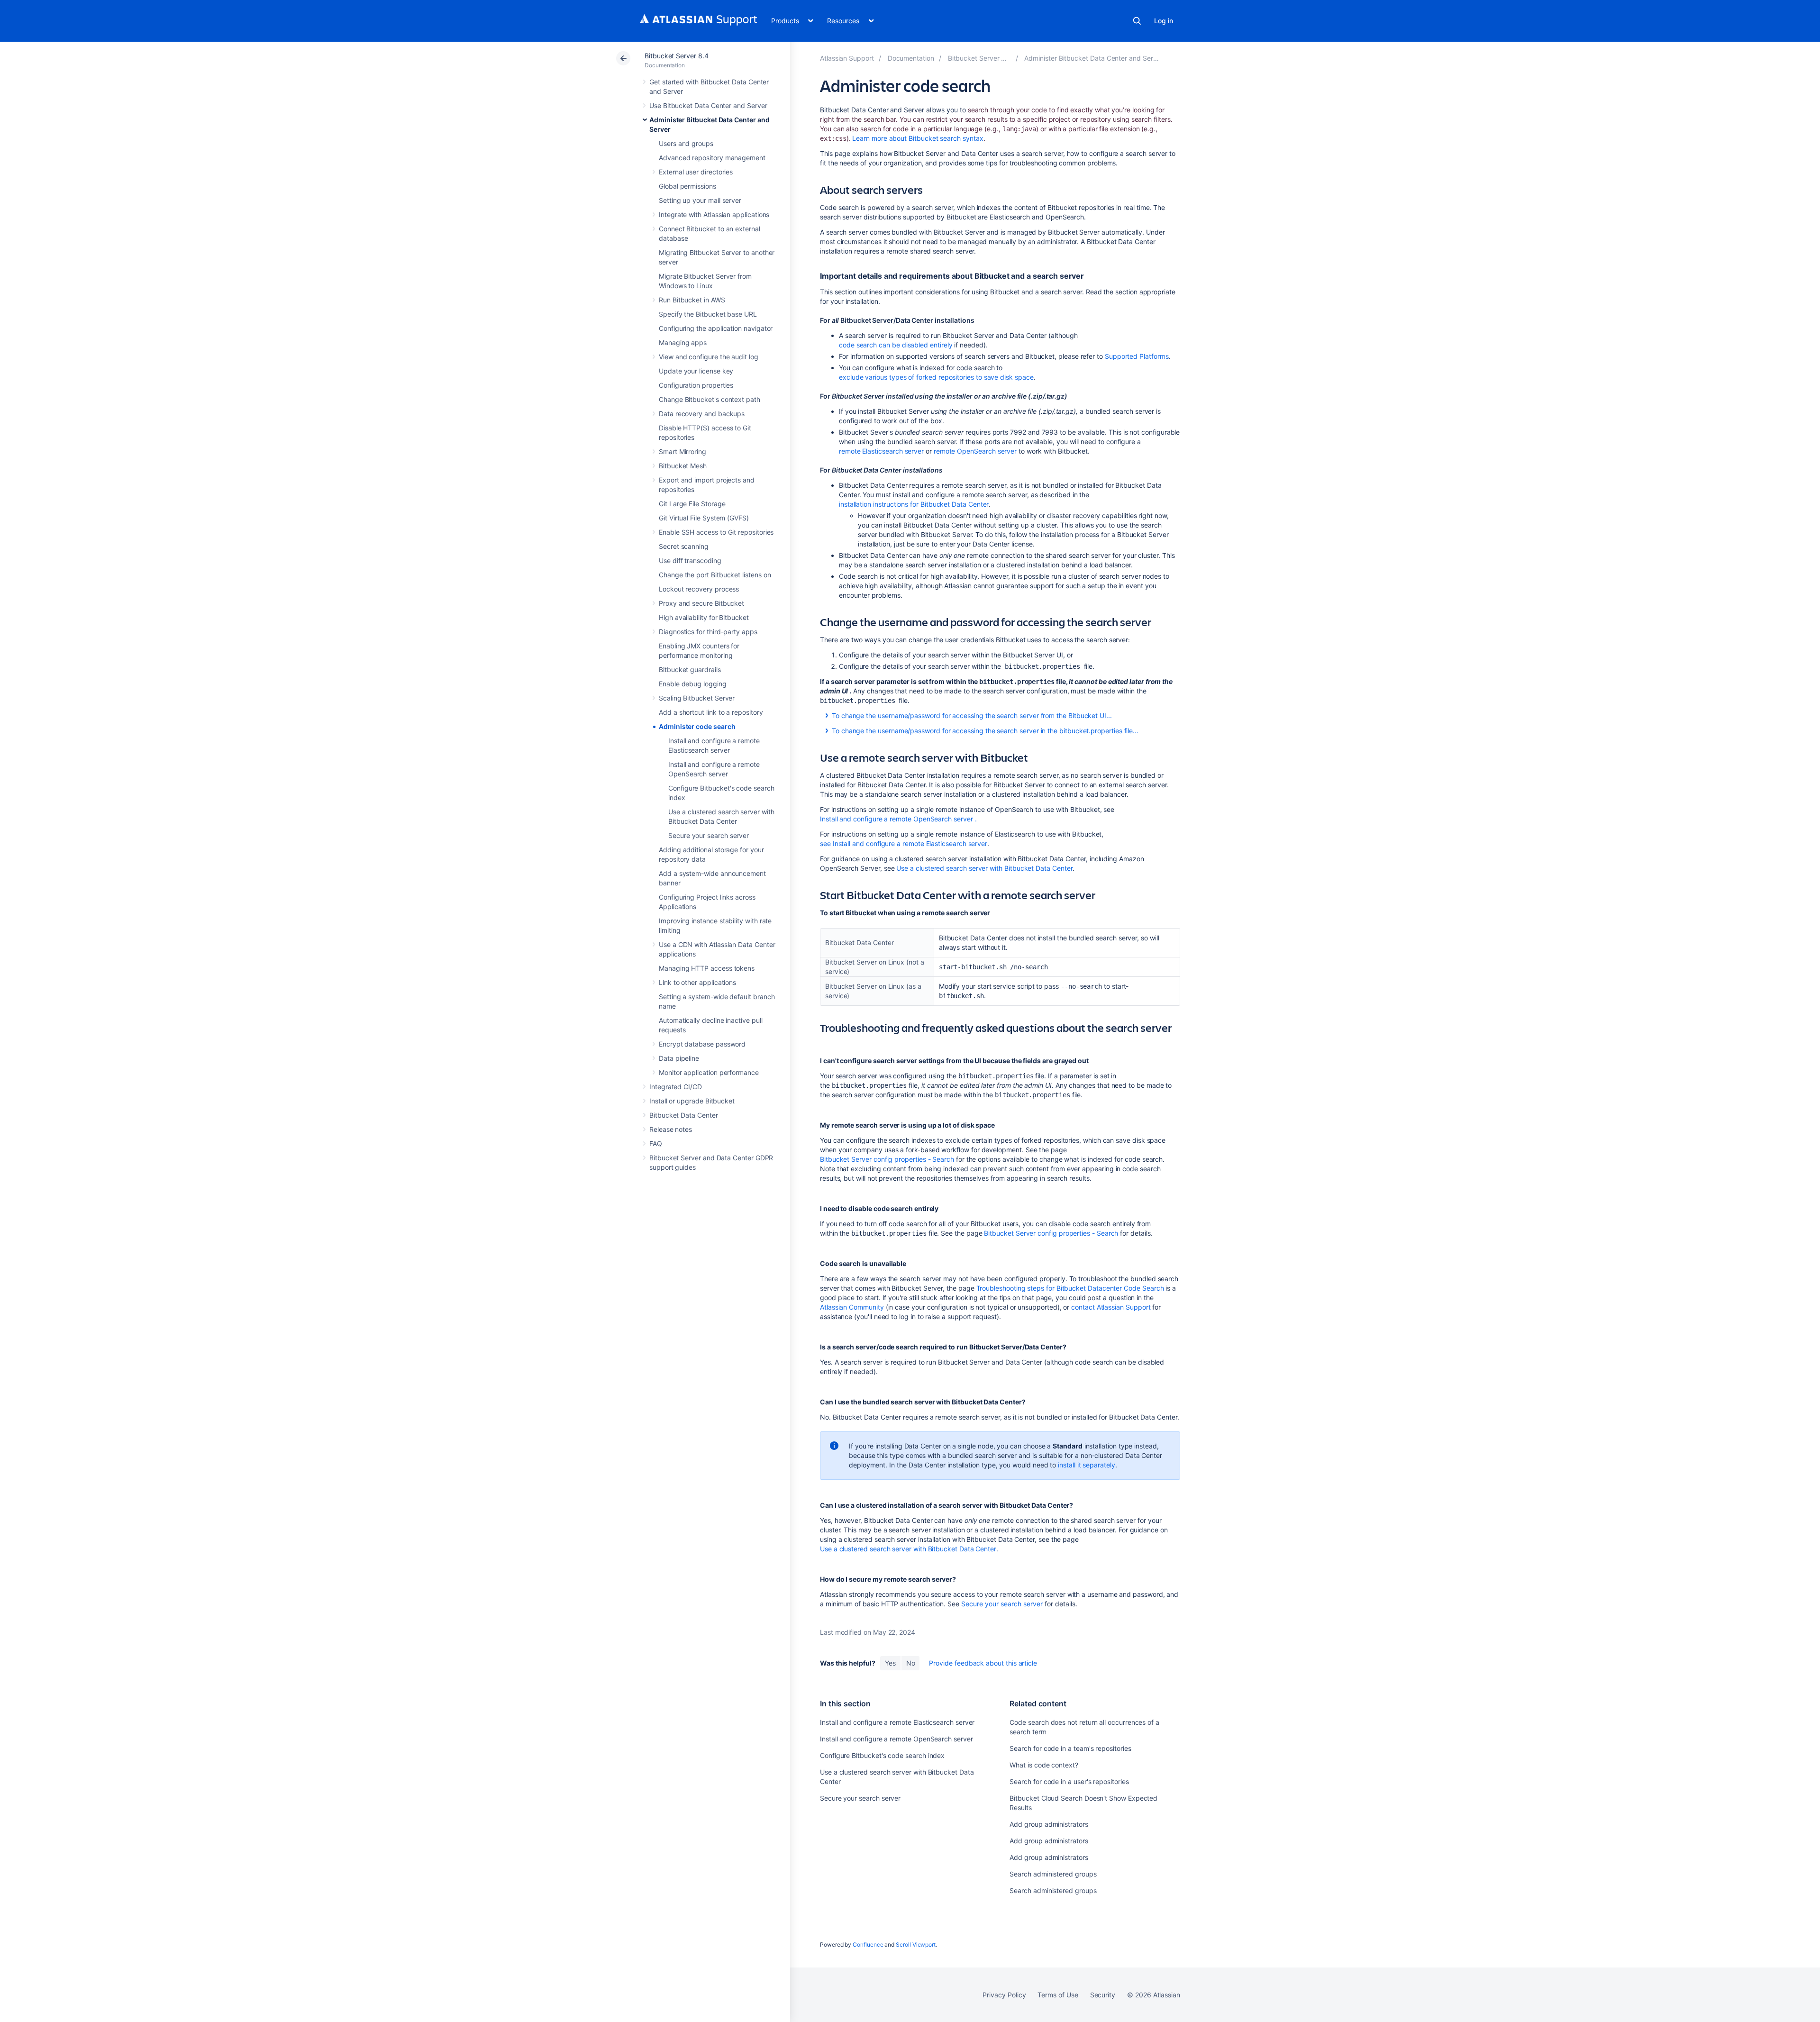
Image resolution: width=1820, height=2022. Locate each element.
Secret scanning (684, 546)
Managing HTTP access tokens (707, 968)
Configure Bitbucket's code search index (882, 1755)
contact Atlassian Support (1111, 1307)
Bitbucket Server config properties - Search (887, 1159)
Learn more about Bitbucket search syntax (918, 138)
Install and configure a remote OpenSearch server (896, 819)
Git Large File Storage (692, 504)
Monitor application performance (709, 1072)
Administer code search (697, 726)
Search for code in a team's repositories (1070, 1748)
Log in (1164, 21)
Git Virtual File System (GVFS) (704, 518)
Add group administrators (1049, 1824)
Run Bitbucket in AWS (692, 300)
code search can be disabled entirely (896, 345)
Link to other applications (697, 982)
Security (1103, 1995)
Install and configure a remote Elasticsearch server (897, 1722)
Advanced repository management (712, 158)
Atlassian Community (852, 1307)
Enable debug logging (693, 684)
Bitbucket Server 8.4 (677, 56)
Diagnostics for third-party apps (708, 632)
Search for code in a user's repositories (1069, 1781)
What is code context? (1044, 1765)
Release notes (671, 1129)
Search (1137, 21)
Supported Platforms (1137, 356)
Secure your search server (709, 835)
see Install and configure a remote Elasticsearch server (904, 843)
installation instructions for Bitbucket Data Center (914, 504)
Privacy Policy (1004, 1995)
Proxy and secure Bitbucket (701, 603)
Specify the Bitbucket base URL (708, 314)
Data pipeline (679, 1058)
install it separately (1087, 1465)
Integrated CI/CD (676, 1087)
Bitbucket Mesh (683, 466)
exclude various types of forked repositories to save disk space (936, 377)
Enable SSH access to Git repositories (716, 532)
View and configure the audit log (709, 357)
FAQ (656, 1143)
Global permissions (687, 186)
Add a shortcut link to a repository (711, 712)
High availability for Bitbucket (704, 617)
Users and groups (686, 143)
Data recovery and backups (702, 414)
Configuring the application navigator (716, 328)
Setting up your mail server (700, 200)
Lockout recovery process (699, 589)
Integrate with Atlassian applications (714, 214)
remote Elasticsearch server (881, 451)
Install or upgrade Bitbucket (692, 1101)
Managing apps (683, 342)
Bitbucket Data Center (684, 1115)
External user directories (696, 172)
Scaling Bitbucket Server (697, 698)
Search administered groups (1053, 1874)
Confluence (868, 1945)
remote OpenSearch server (975, 451)
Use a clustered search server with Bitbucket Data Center (984, 868)
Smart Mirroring (682, 451)
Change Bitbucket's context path (710, 399)
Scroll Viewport (916, 1945)
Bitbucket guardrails (690, 669)
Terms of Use (1058, 1995)
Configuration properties (696, 385)
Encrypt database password (702, 1044)
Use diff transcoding (690, 560)
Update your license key (696, 371)
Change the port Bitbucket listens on (715, 575)
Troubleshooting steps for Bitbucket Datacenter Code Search (1070, 1288)
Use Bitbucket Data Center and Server (708, 105)
